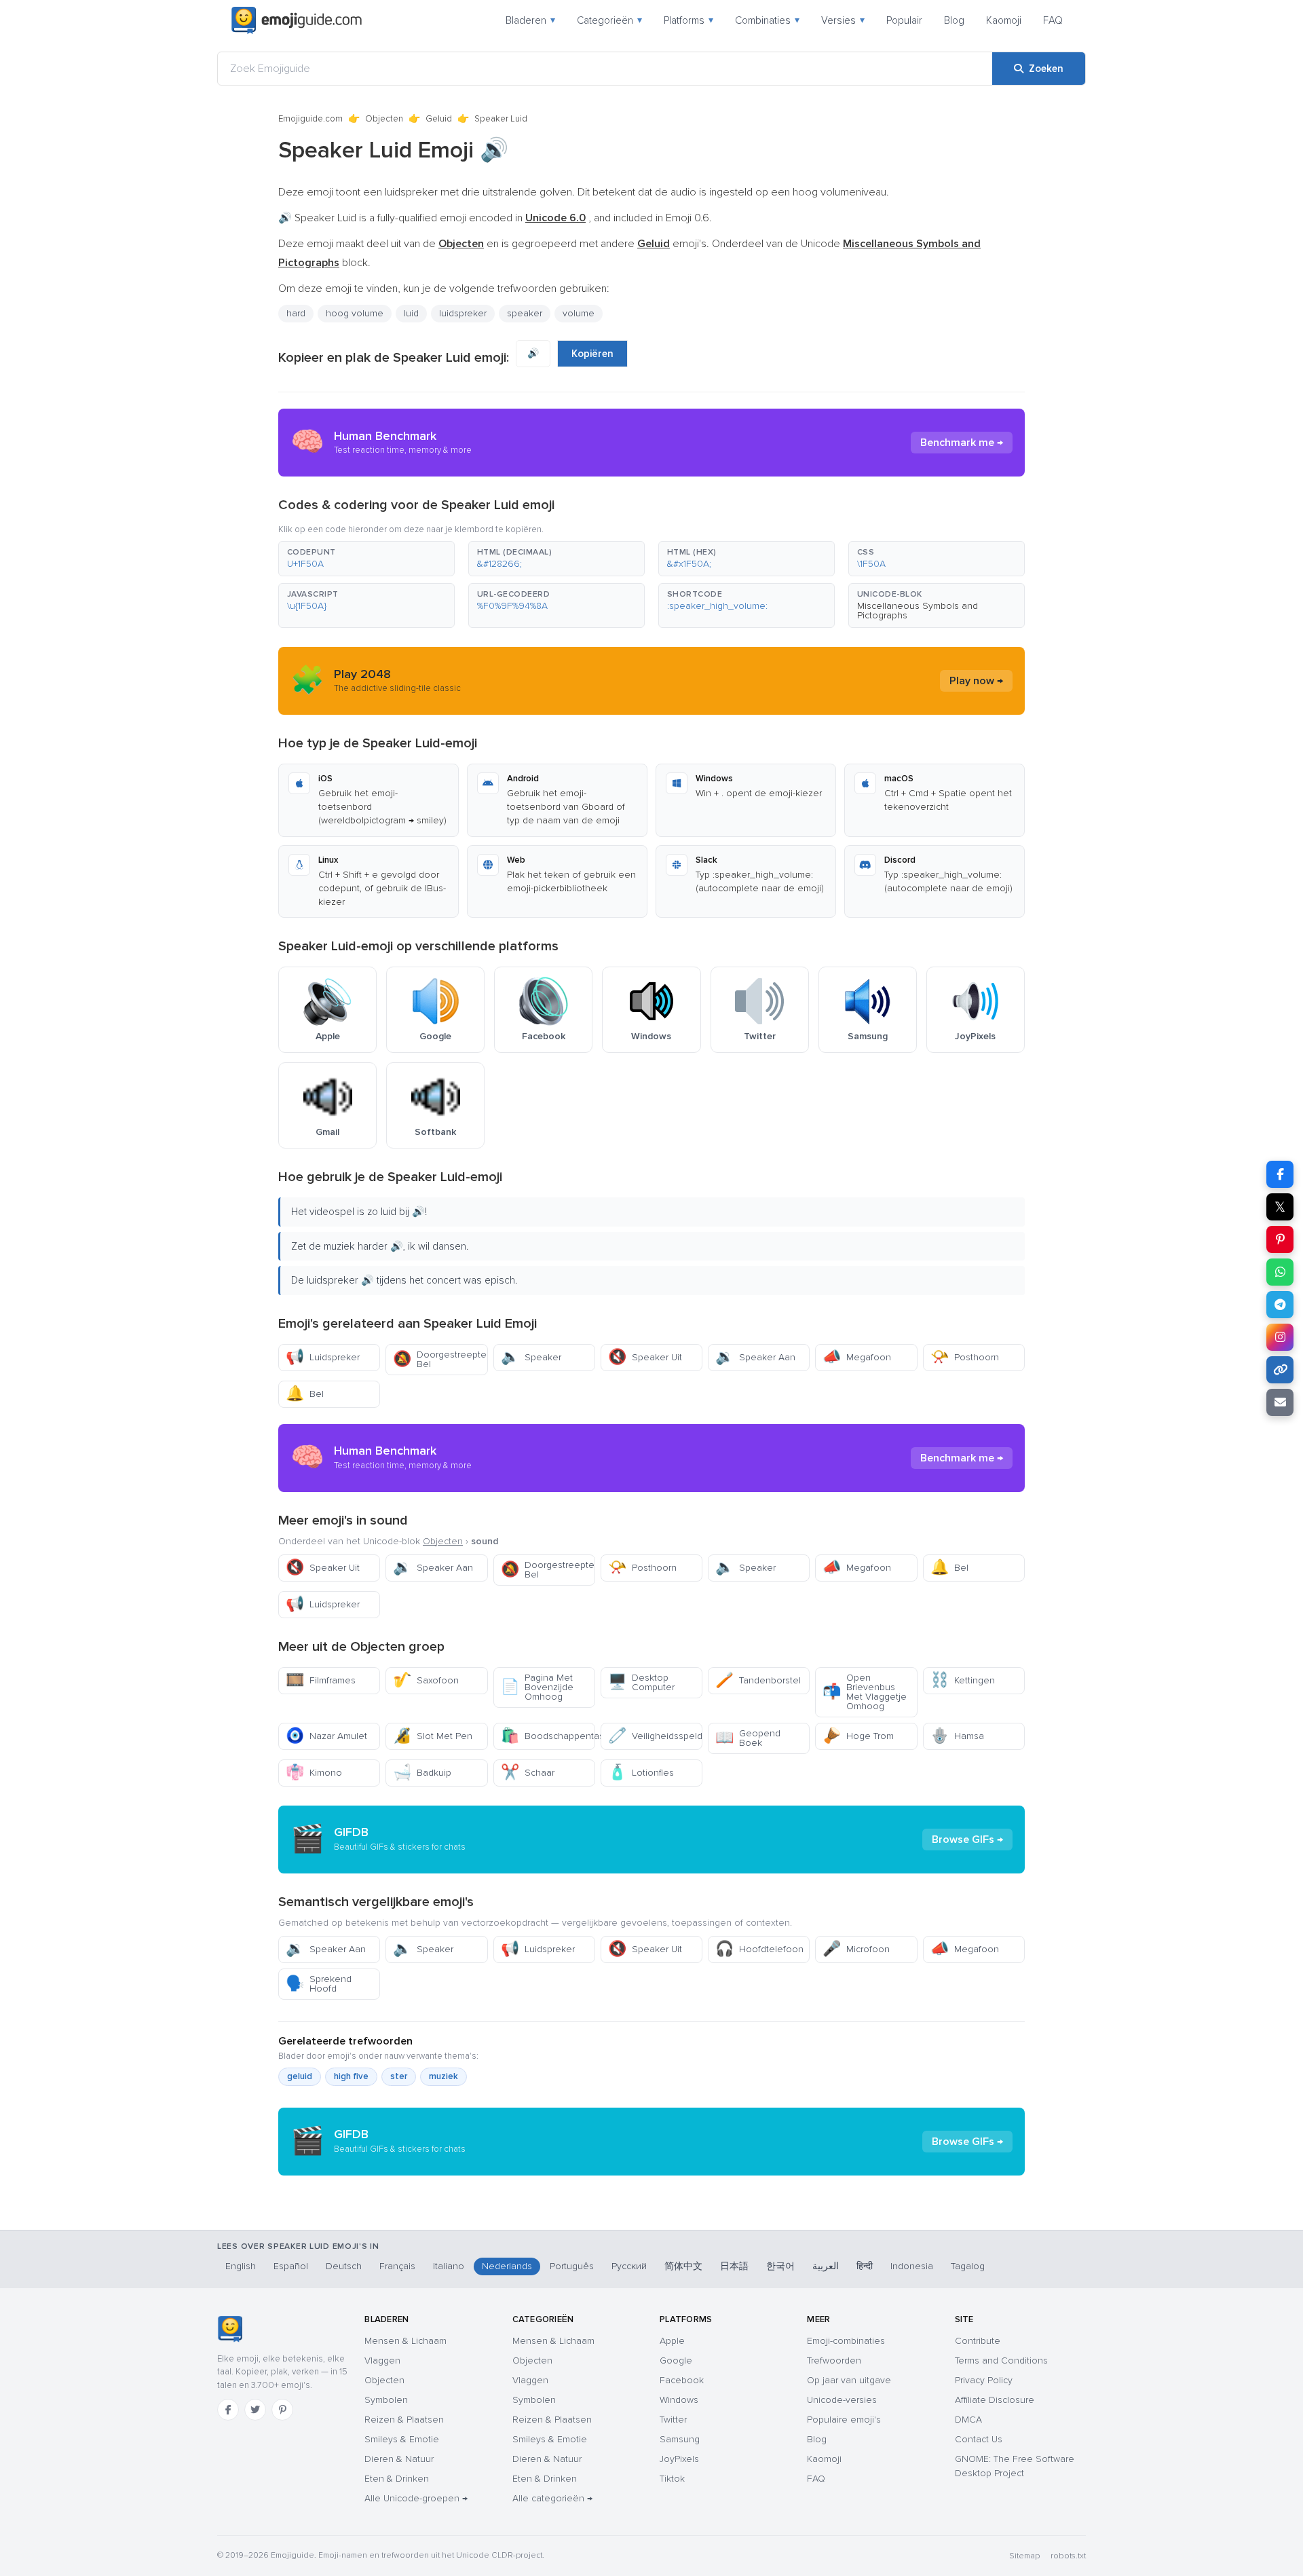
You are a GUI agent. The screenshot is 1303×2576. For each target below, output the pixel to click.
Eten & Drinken (397, 2479)
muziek (443, 2076)
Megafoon (857, 1357)
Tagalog (968, 2266)
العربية (826, 2266)
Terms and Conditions (1001, 2360)
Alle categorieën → (552, 2498)
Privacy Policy (984, 2380)
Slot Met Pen (433, 1736)
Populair (904, 20)
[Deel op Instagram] (1280, 1337)
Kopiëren (592, 354)
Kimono (314, 1773)
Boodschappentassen (548, 1736)
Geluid (439, 119)
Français (397, 2266)
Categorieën (609, 20)
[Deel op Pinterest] (1280, 1239)
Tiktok (672, 2479)
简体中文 (683, 2266)
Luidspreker (323, 1357)
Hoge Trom (858, 1736)
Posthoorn (965, 1357)
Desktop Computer (641, 1682)
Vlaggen (382, 2360)
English (241, 2266)
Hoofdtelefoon (759, 1949)
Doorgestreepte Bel (440, 1359)
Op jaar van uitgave (849, 2380)
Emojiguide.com (310, 119)
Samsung (680, 2439)
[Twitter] (255, 2410)
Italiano (449, 2266)
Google (676, 2360)
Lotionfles (641, 1773)
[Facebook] (228, 2410)
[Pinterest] (282, 2410)
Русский (629, 2266)
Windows (679, 2400)
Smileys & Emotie (402, 2439)
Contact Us (979, 2439)
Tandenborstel (758, 1680)
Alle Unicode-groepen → (416, 2498)
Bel (305, 1394)
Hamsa (957, 1736)
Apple (672, 2341)
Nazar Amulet (326, 1736)
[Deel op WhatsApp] (1280, 1272)
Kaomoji (1004, 20)
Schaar (528, 1773)
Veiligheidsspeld (655, 1736)
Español (291, 2266)
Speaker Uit (645, 1357)
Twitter (673, 2420)
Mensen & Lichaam (405, 2341)
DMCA (968, 2420)
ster (399, 2076)
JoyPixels (679, 2459)
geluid (300, 2076)
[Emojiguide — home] (297, 20)
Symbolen (386, 2400)
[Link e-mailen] (1280, 1402)
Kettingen (963, 1680)
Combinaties (767, 20)
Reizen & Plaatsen (404, 2420)
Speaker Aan (755, 1357)
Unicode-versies (842, 2400)
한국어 (780, 2266)
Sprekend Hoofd (319, 1984)
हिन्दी (865, 2266)
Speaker (531, 1357)
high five (351, 2076)
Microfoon (856, 1949)
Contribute (978, 2341)
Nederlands (507, 2266)
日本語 (734, 2266)
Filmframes (321, 1680)
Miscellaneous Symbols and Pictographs (918, 611)
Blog (954, 20)
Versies (843, 20)
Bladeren (530, 20)
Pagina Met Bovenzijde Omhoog (537, 1687)
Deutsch (344, 2266)
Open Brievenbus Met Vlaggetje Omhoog (865, 1692)
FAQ (1053, 20)
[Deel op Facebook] (1280, 1174)
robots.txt (1068, 2556)
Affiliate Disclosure (995, 2400)
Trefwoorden (834, 2360)
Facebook (682, 2380)
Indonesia (912, 2266)
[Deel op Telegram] (1280, 1305)
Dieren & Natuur (399, 2459)
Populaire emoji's (844, 2420)
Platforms (688, 20)
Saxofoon (426, 1680)
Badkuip (422, 1773)
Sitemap (1024, 2556)
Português (572, 2266)
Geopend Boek (748, 1738)
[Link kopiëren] (1280, 1370)
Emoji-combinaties (846, 2341)
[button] (366, 559)
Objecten (384, 119)
